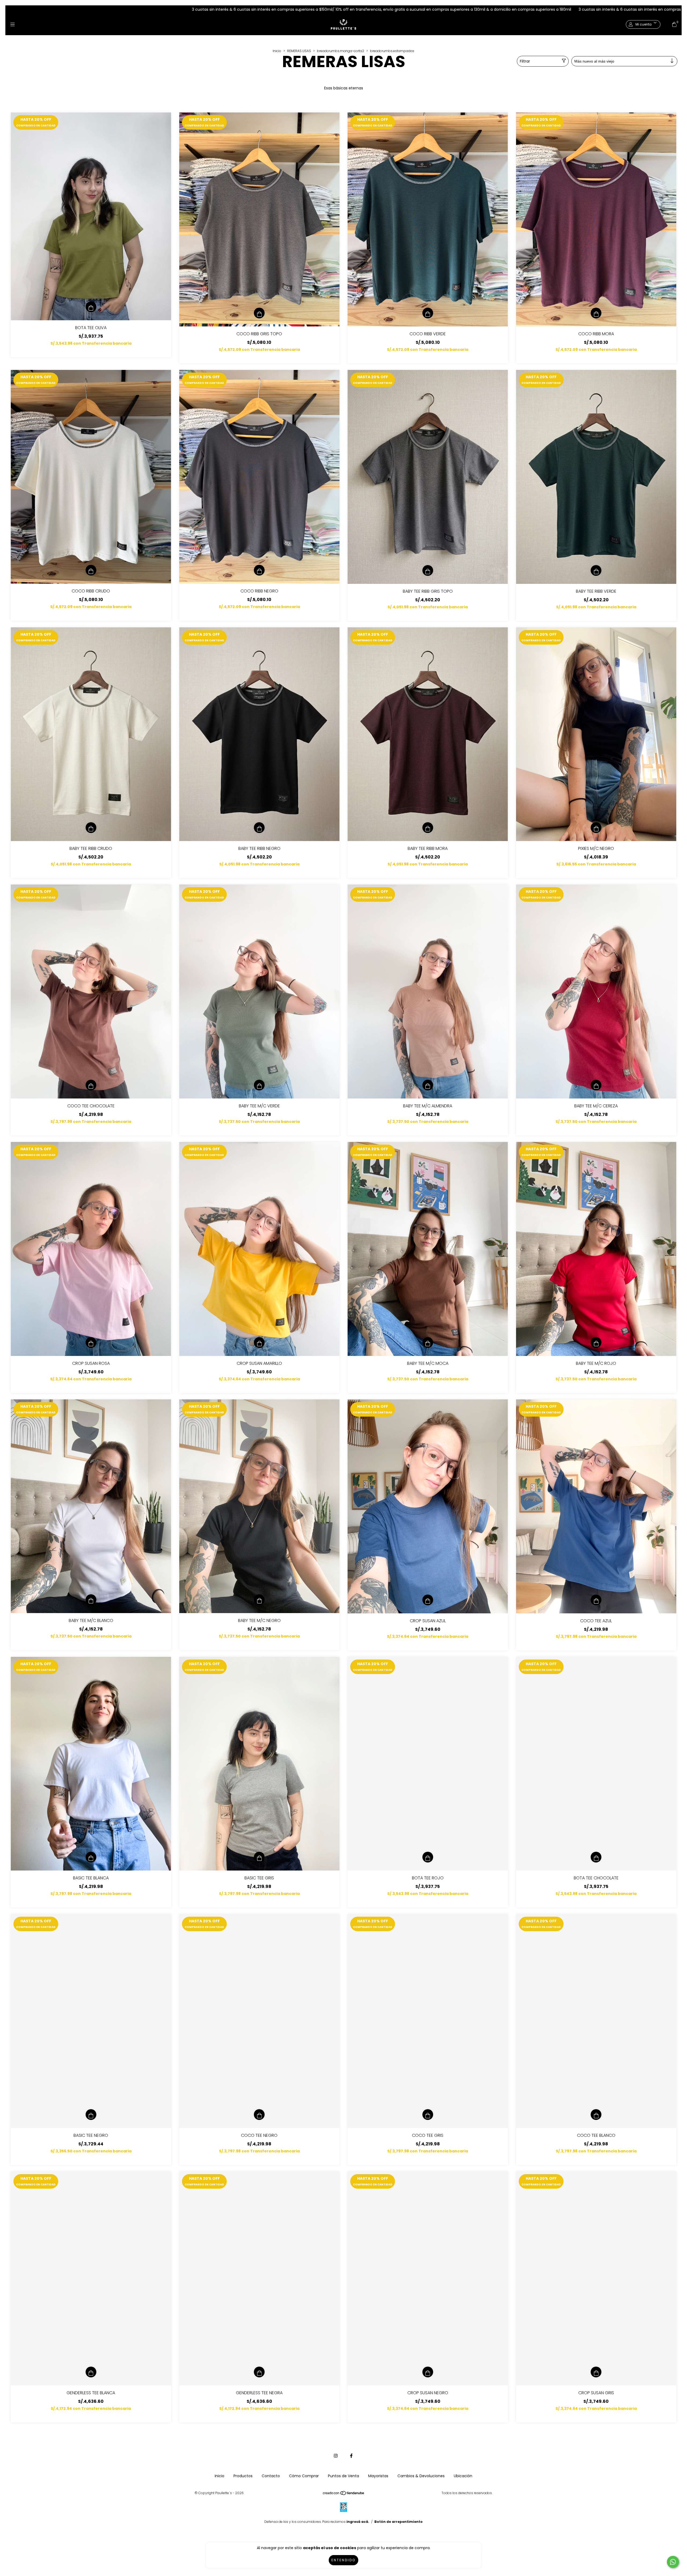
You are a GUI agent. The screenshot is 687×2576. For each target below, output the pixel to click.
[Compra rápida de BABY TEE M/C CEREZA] (596, 1085)
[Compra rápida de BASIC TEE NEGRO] (91, 2115)
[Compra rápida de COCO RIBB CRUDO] (91, 570)
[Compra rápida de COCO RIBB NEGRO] (259, 570)
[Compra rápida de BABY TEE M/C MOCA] (428, 1342)
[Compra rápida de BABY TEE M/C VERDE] (259, 1085)
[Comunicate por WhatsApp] (673, 2562)
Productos (243, 2476)
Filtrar (525, 61)
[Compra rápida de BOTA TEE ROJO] (428, 1857)
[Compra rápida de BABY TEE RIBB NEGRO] (259, 828)
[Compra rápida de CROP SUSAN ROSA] (91, 1342)
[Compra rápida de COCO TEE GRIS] (428, 2115)
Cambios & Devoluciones (421, 2476)
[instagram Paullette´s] (336, 2456)
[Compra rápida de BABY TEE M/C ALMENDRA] (428, 1085)
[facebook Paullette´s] (351, 2456)
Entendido (343, 2560)
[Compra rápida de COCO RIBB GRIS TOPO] (259, 313)
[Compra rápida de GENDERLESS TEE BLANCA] (91, 2372)
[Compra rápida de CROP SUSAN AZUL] (428, 1600)
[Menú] (13, 25)
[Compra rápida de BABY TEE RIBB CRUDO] (91, 828)
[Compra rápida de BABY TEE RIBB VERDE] (596, 570)
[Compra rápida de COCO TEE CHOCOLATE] (91, 1085)
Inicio (277, 51)
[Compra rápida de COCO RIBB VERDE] (428, 313)
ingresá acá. (358, 2522)
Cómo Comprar (304, 2476)
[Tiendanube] (344, 2494)
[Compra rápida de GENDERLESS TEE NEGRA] (259, 2372)
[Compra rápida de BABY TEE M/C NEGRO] (259, 1600)
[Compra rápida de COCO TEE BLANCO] (596, 2115)
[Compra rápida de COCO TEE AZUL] (596, 1600)
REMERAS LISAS (299, 51)
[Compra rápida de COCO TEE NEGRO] (259, 2115)
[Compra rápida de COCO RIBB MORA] (596, 313)
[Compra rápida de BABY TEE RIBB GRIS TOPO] (428, 570)
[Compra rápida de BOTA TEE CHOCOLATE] (596, 1857)
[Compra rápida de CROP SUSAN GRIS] (596, 2372)
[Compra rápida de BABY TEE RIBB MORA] (428, 828)
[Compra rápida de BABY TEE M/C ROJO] (596, 1342)
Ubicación (463, 2476)
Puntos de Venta (343, 2476)
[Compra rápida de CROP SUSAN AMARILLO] (259, 1342)
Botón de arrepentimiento (399, 2522)
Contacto (271, 2476)
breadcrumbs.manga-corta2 (341, 51)
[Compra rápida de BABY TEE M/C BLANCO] (91, 1600)
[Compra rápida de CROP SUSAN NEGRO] (428, 2372)
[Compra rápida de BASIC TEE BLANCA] (91, 1857)
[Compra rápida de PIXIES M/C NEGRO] (596, 828)
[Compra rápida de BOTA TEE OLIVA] (91, 307)
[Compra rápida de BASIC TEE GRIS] (259, 1857)
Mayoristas (378, 2476)
